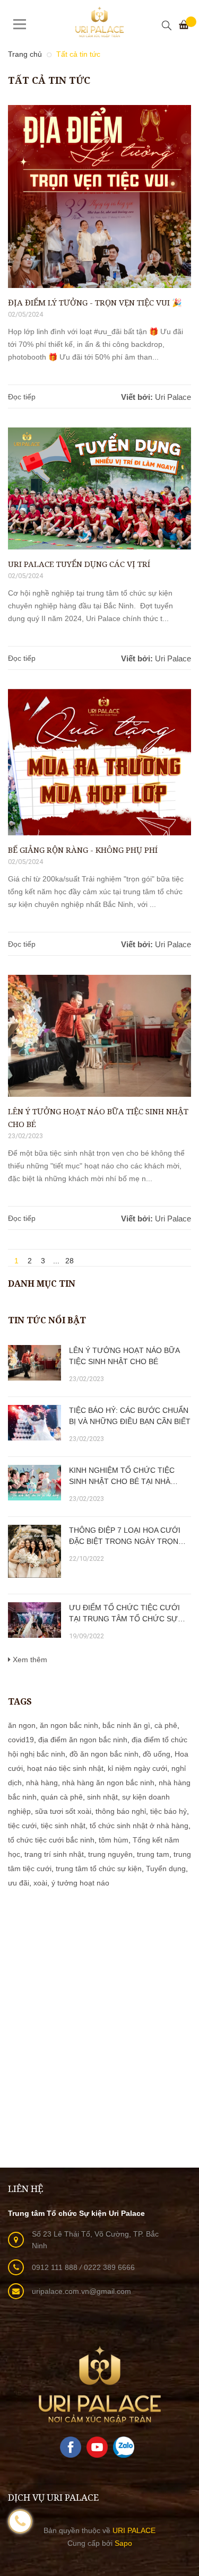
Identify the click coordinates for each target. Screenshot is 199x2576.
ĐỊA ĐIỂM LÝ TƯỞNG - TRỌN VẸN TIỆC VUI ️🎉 (95, 302)
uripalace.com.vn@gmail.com (81, 2291)
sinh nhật (102, 1797)
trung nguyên (110, 1854)
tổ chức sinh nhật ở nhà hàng (139, 1826)
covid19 (21, 1740)
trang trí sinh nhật (54, 1854)
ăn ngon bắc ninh (69, 1725)
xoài (40, 1883)
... (56, 1260)
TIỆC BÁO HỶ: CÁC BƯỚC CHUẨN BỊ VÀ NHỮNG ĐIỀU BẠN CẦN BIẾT (130, 1416)
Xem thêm (29, 1660)
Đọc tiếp (22, 397)
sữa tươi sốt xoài (63, 1811)
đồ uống (157, 1754)
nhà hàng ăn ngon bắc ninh (108, 1783)
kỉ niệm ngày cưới (137, 1768)
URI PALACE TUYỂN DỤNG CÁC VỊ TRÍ (79, 564)
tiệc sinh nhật (63, 1826)
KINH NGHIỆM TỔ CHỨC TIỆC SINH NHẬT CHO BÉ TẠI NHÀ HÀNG (122, 1477)
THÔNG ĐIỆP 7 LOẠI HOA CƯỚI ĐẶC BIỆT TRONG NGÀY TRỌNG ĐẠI (127, 1536)
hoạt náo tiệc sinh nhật (65, 1768)
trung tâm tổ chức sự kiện (99, 1868)
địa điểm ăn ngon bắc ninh (83, 1740)
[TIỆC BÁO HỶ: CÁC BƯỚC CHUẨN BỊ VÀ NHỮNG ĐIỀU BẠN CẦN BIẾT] (34, 1423)
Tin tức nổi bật (47, 1320)
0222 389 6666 (109, 2267)
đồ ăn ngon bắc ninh (104, 1754)
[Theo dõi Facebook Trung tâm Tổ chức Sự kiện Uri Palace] (71, 2447)
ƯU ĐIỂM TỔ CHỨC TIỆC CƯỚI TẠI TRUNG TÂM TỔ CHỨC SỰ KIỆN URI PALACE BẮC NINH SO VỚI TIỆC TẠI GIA (125, 1614)
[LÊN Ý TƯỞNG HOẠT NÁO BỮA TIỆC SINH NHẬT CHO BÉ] (34, 1363)
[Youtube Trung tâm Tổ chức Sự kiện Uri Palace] (97, 2447)
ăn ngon (22, 1725)
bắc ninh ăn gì (126, 1725)
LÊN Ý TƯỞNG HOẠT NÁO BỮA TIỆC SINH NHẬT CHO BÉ (98, 1117)
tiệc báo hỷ (168, 1811)
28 (70, 1260)
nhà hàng (42, 1783)
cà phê (166, 1725)
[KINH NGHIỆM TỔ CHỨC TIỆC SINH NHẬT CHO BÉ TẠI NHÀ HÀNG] (34, 1483)
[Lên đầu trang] (178, 2457)
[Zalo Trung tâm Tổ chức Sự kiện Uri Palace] (124, 2447)
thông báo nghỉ (121, 1811)
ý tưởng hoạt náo (80, 1883)
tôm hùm (114, 1840)
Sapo (123, 2543)
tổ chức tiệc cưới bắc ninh (51, 1840)
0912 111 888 (56, 2267)
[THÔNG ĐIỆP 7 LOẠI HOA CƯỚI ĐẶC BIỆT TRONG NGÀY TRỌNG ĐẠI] (34, 1551)
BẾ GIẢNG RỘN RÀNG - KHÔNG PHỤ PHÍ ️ (84, 850)
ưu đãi (19, 1883)
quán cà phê (62, 1797)
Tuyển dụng (166, 1868)
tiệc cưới (22, 1826)
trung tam (153, 1854)
